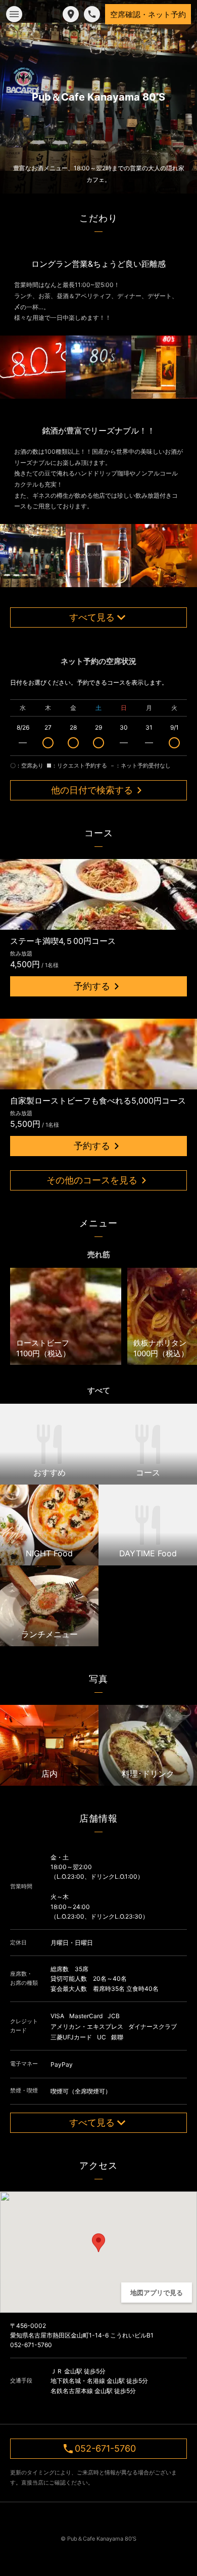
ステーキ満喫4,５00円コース (63, 941)
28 (73, 727)
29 (98, 727)
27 (48, 727)
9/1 (175, 727)
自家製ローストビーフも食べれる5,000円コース (98, 1101)
